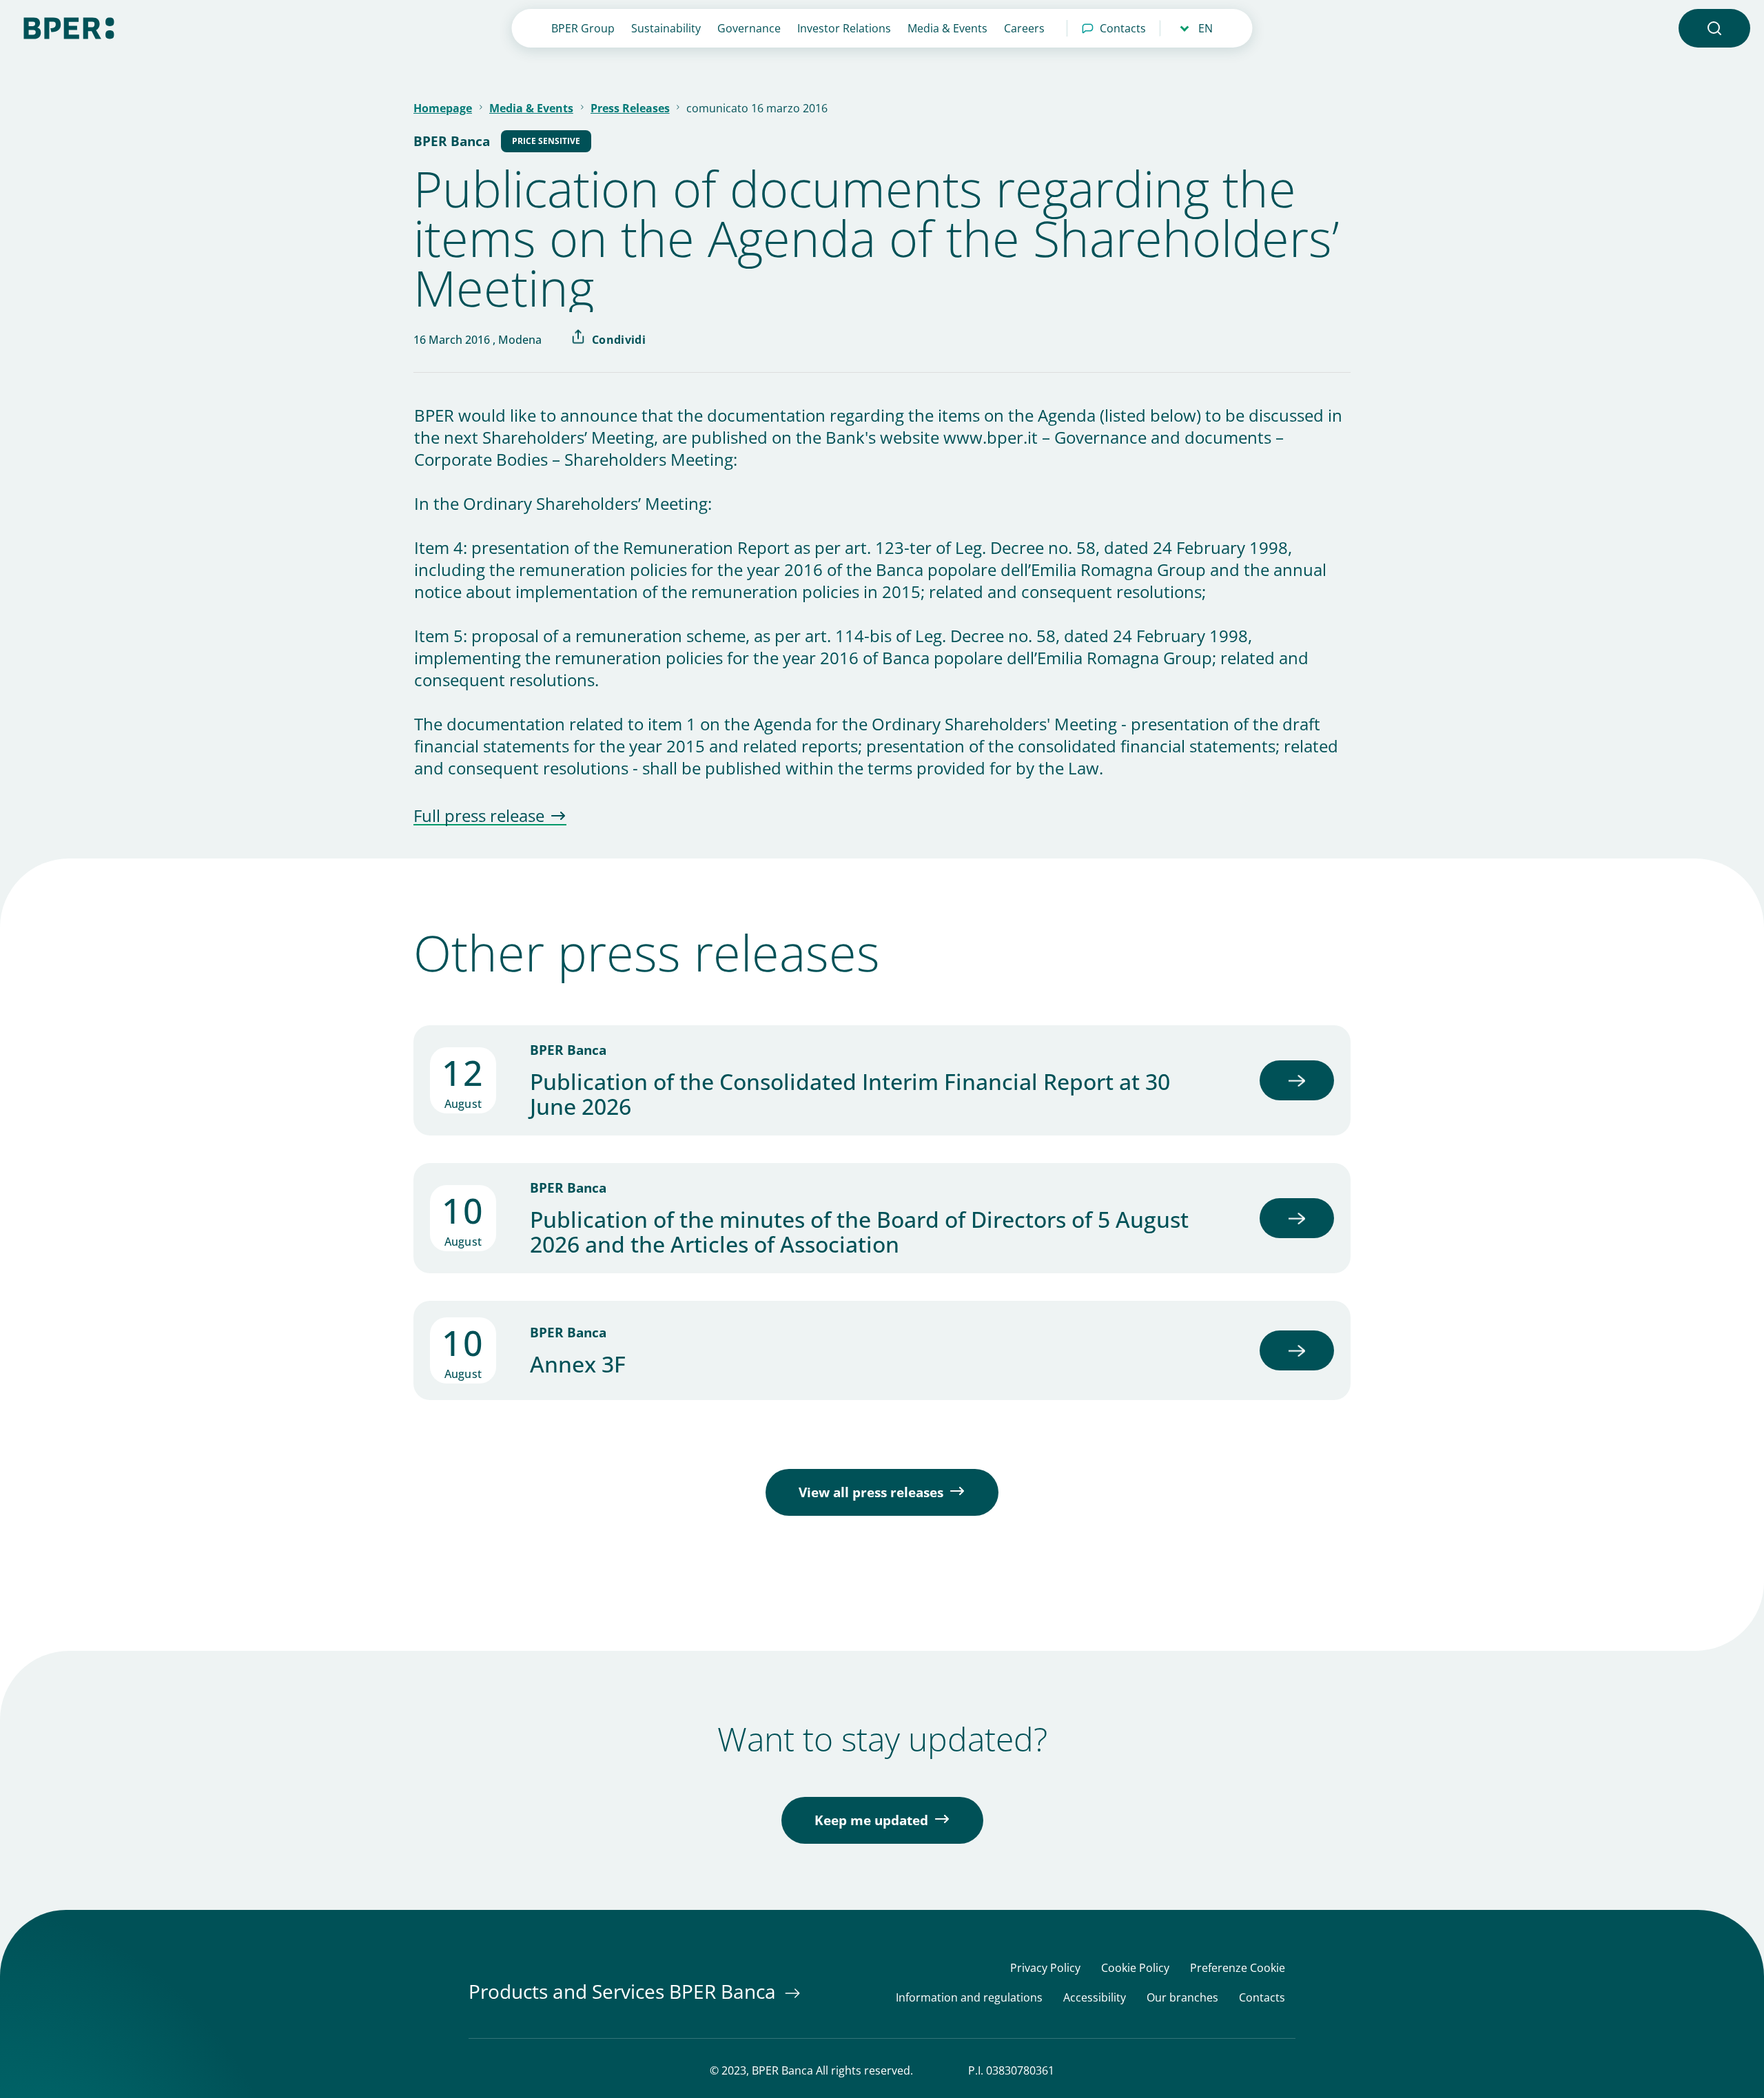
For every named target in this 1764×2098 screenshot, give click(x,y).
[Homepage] (69, 27)
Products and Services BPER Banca (625, 1991)
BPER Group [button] (583, 28)
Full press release (479, 816)
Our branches (1182, 1998)
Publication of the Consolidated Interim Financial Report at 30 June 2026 (850, 1094)
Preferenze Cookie (1238, 1968)
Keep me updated (871, 1820)
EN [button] (1206, 28)
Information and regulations (969, 1998)
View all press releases (871, 1492)
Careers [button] (1024, 28)
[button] (1714, 28)
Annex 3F (578, 1364)
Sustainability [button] (666, 28)
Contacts (1123, 28)
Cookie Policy (1135, 1968)
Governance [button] (749, 28)
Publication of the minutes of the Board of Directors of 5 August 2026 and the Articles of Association (859, 1232)
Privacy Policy (1045, 1968)
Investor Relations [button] (844, 28)
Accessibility (1095, 1998)
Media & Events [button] (947, 28)
